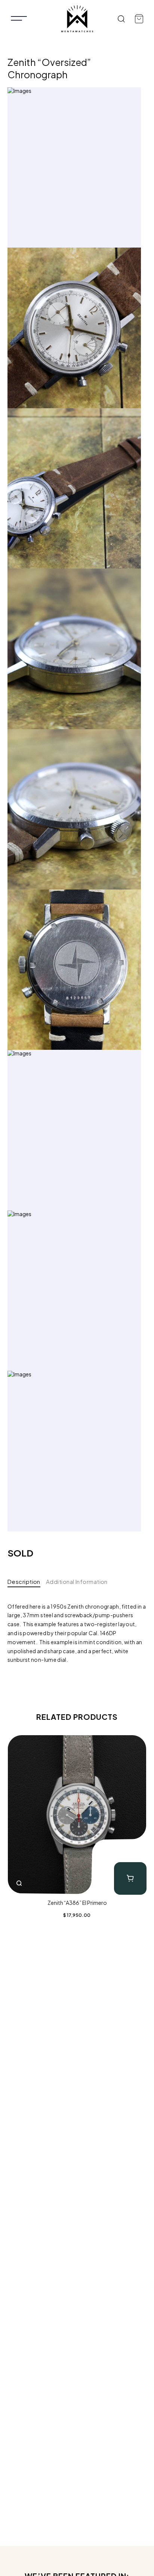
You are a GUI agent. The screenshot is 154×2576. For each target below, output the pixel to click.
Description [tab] (24, 1581)
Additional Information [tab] (77, 1581)
